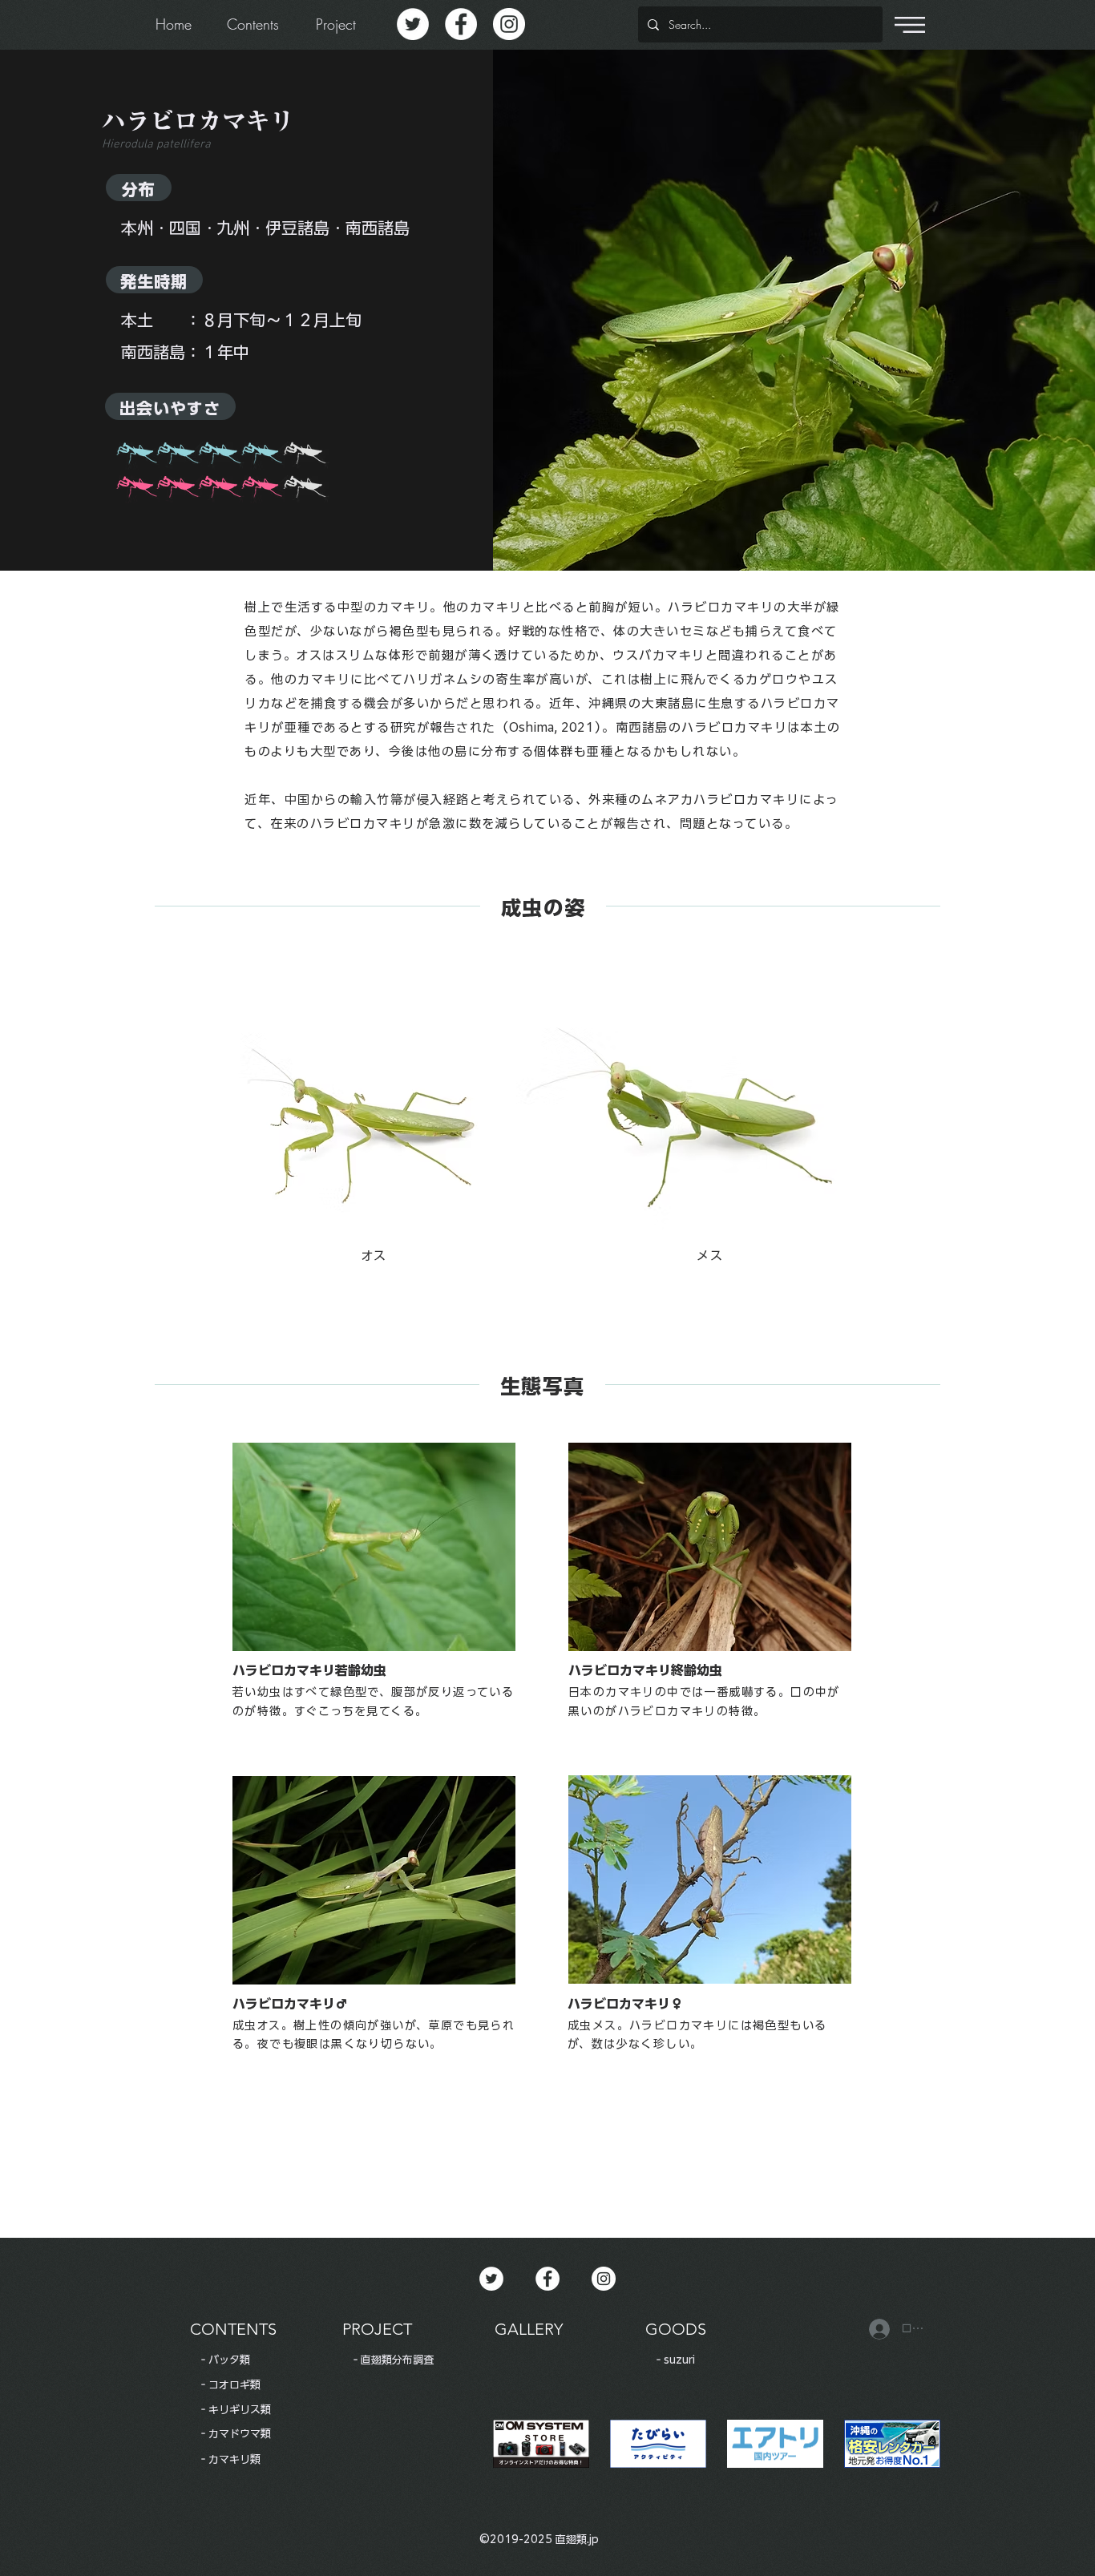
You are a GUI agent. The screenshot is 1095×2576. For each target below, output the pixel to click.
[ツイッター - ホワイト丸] (413, 24)
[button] (910, 25)
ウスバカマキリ (659, 655)
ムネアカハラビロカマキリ (720, 799)
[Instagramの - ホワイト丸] (509, 24)
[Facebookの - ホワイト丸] (461, 24)
